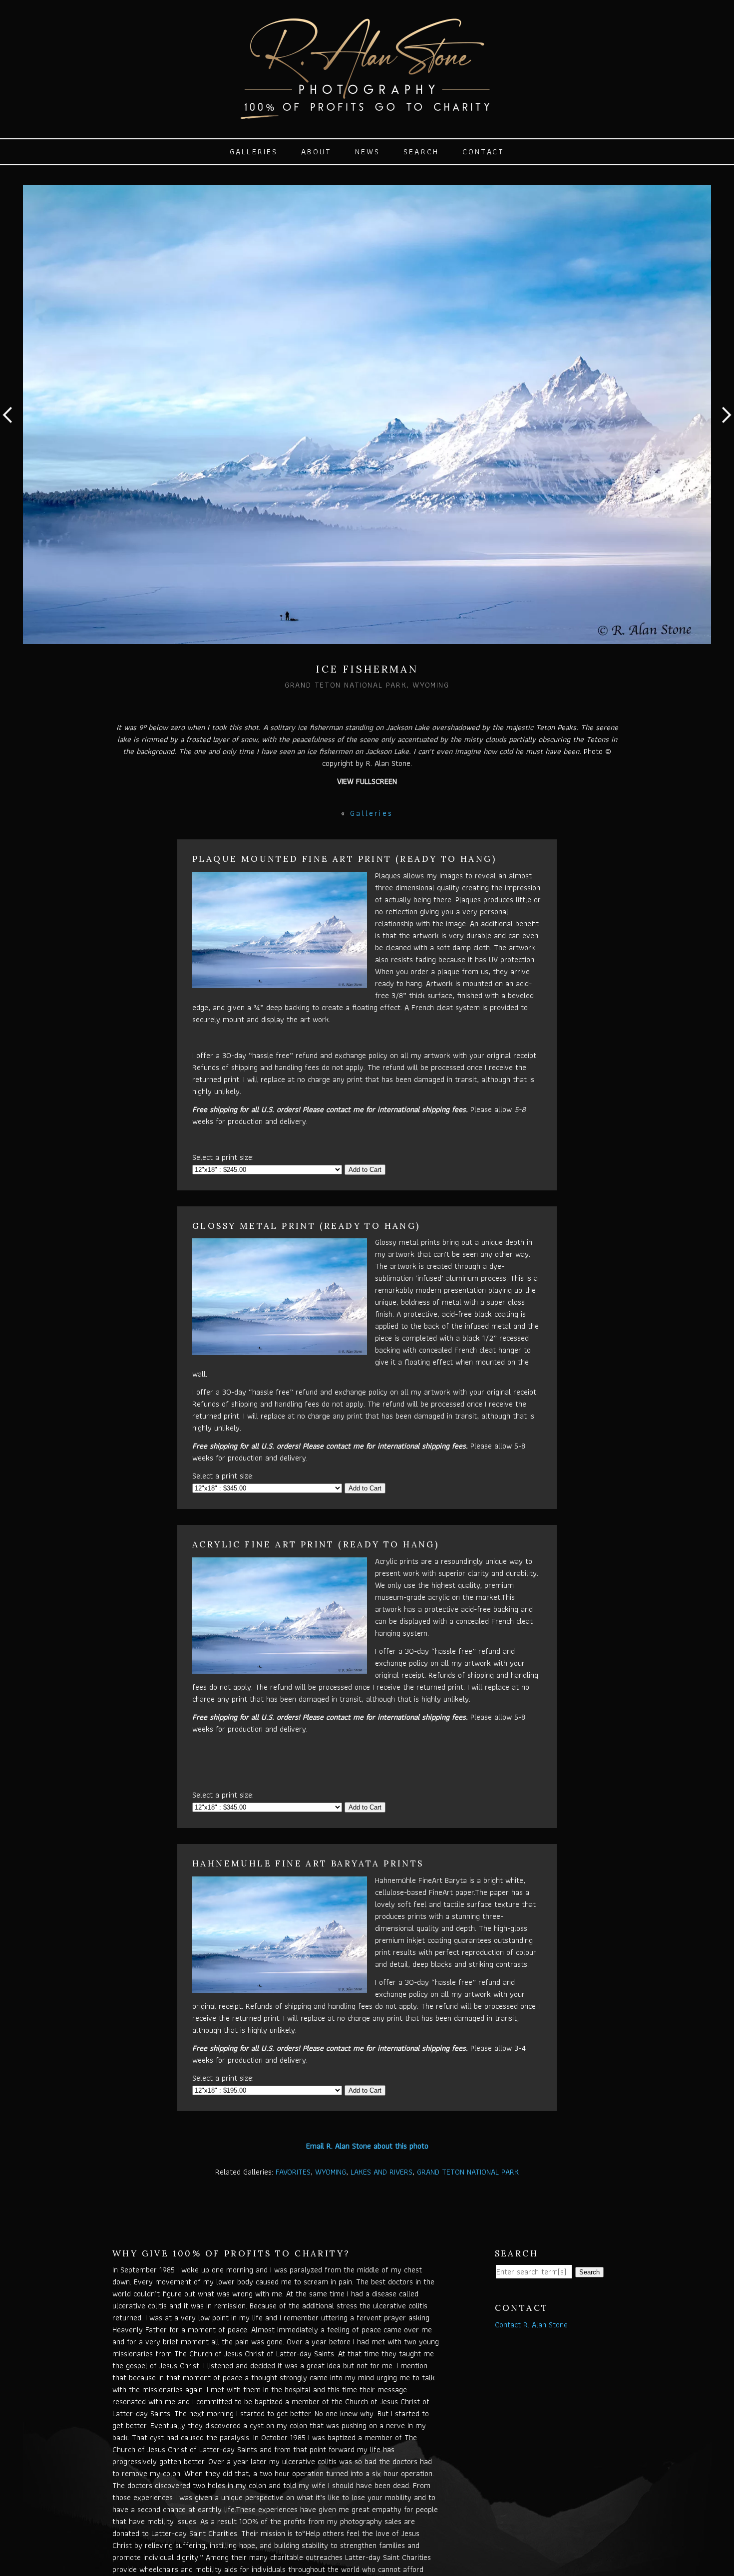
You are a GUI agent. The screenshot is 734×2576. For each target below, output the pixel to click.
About (316, 152)
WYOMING (331, 2172)
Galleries (254, 152)
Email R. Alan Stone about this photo (367, 2146)
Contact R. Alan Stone (531, 2325)
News (368, 152)
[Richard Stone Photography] (367, 114)
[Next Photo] (723, 437)
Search (421, 152)
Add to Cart (365, 1170)
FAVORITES (293, 2172)
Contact (483, 152)
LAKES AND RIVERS (381, 2172)
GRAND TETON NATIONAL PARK (468, 2172)
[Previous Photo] (11, 437)
